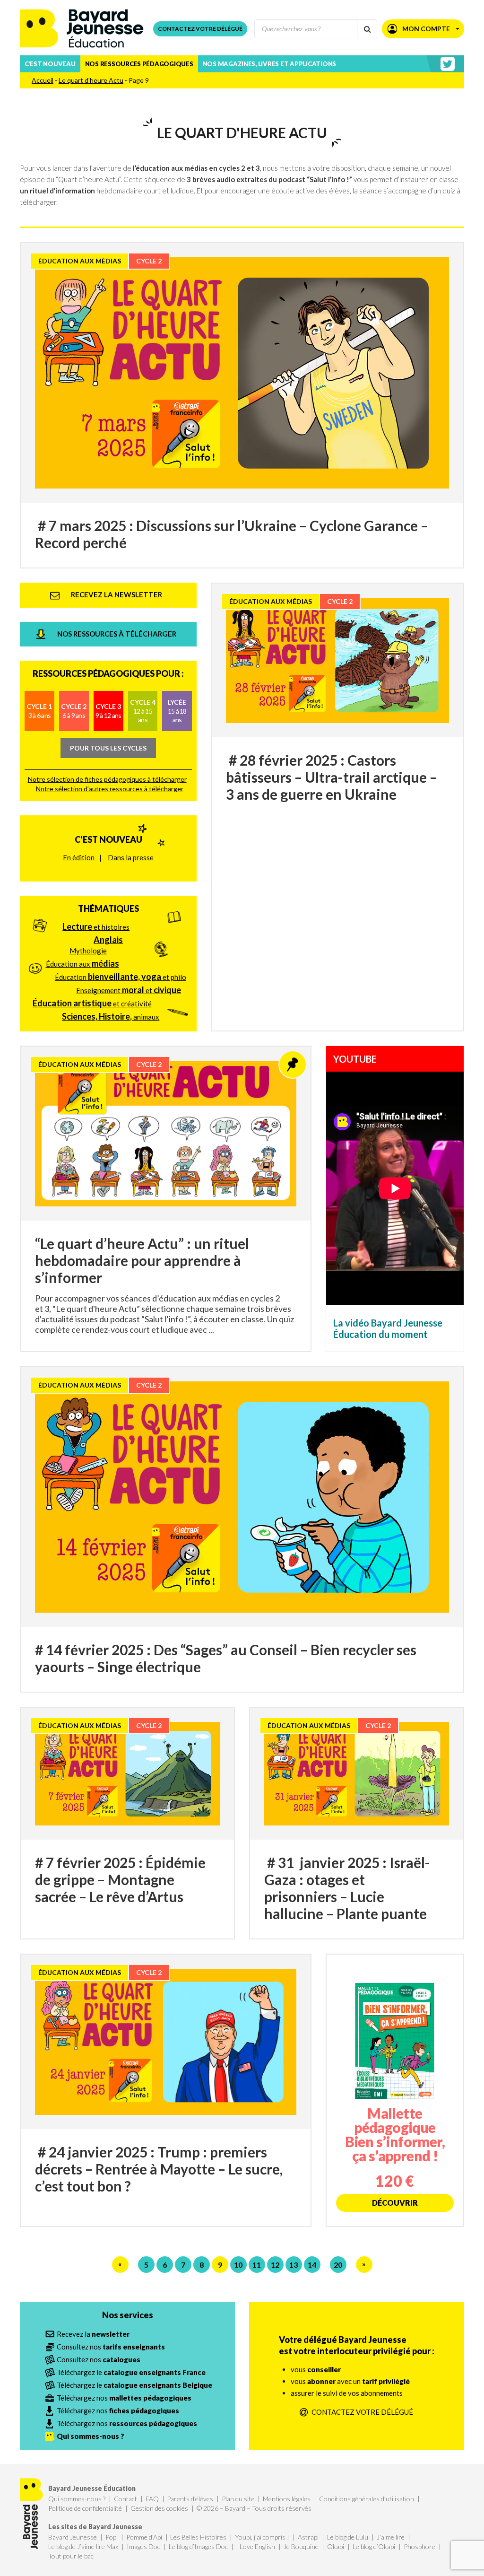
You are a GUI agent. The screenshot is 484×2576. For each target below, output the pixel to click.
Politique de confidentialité (85, 2508)
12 (275, 2265)
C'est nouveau (108, 839)
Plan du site (238, 2499)
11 (257, 2265)
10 (238, 2265)
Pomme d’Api (144, 2537)
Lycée (177, 711)
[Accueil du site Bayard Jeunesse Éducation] (82, 29)
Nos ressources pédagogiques (139, 64)
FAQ (152, 2499)
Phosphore (419, 2546)
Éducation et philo (121, 977)
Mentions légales (287, 2499)
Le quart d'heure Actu (91, 80)
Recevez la (93, 2334)
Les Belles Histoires (198, 2537)
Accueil (43, 80)
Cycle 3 (108, 711)
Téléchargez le (131, 2372)
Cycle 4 (143, 711)
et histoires (96, 926)
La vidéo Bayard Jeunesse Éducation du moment (388, 1328)
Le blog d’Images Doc (198, 2546)
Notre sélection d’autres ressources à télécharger (110, 789)
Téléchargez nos (124, 2398)
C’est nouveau (50, 64)
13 (294, 2265)
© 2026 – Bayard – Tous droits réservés (254, 2508)
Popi (112, 2537)
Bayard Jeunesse (73, 2537)
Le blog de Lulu (348, 2537)
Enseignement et (129, 990)
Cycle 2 (74, 711)
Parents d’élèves (190, 2499)
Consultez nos (111, 2347)
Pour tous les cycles (108, 748)
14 (312, 2265)
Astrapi (308, 2537)
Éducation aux (82, 963)
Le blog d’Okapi (374, 2546)
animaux (111, 1016)
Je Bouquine (301, 2546)
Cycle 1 (39, 711)
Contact (125, 2499)
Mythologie (88, 951)
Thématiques (108, 908)
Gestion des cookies (159, 2508)
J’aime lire (391, 2537)
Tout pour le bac (71, 2556)
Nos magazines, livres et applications (269, 64)
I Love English (255, 2546)
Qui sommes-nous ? (77, 2499)
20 (338, 2265)
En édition (79, 857)
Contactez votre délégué (200, 29)
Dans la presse (131, 857)
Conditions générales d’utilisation (367, 2499)
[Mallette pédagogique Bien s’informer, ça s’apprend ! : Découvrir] (395, 2090)
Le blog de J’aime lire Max (83, 2546)
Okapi (336, 2546)
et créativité (92, 1003)
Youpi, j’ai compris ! (262, 2537)
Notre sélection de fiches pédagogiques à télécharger (107, 779)
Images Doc (143, 2546)
